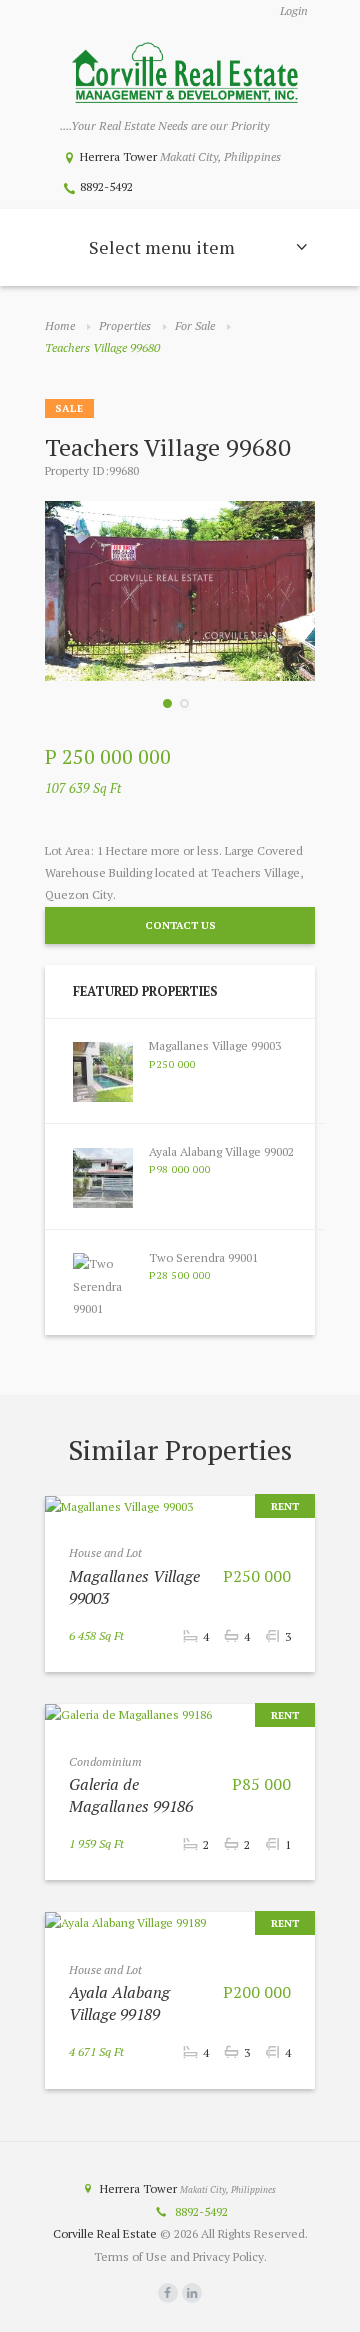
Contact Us (180, 925)
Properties (125, 325)
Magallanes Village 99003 (215, 1045)
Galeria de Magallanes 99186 (131, 1795)
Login (294, 10)
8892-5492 (106, 186)
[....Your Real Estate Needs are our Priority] (185, 74)
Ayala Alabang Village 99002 (221, 1151)
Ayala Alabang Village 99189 (119, 2003)
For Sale (195, 325)
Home (60, 325)
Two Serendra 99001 (203, 1257)
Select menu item (162, 247)
